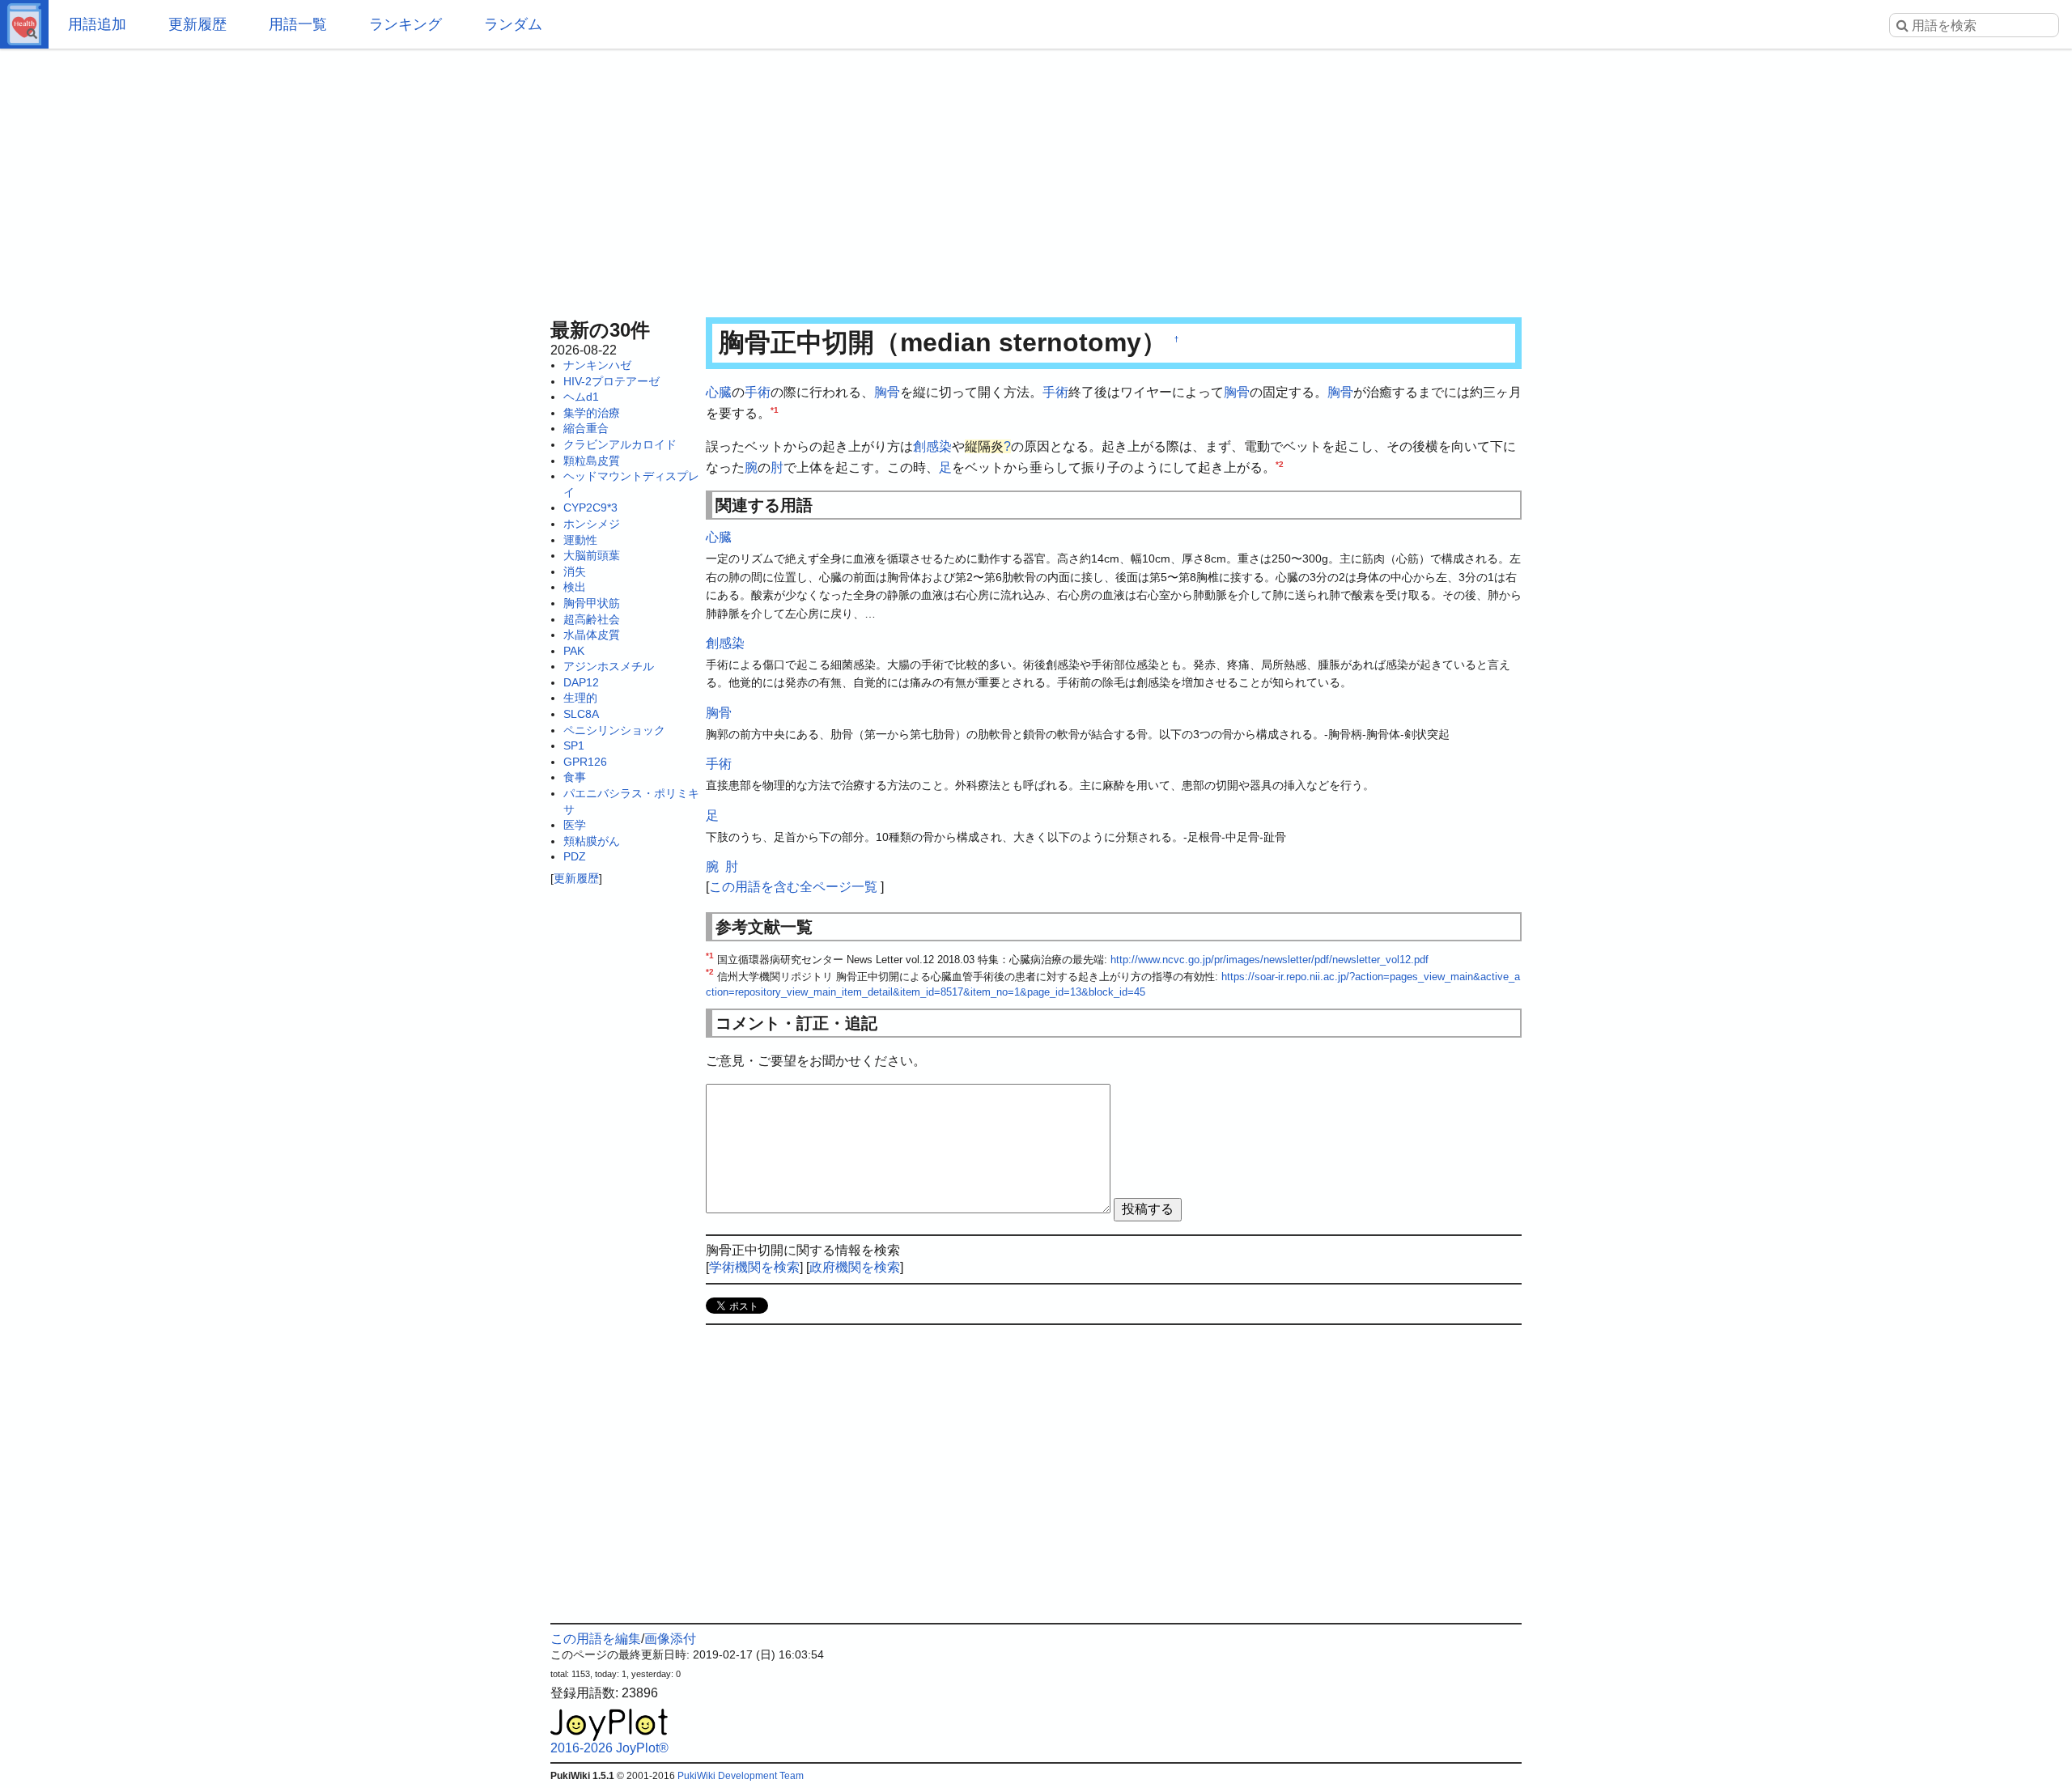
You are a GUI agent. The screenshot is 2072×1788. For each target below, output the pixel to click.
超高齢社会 (592, 619)
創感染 (932, 446)
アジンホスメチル (609, 666)
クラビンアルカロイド (620, 444)
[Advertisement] (1036, 178)
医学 (575, 825)
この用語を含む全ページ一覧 (793, 887)
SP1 (574, 745)
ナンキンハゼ (597, 365)
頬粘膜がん (592, 841)
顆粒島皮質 (592, 461)
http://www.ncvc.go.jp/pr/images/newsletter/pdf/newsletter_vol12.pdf (1270, 960)
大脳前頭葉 (592, 555)
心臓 (719, 392)
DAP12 (581, 682)
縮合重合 (586, 428)
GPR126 (585, 762)
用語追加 (97, 24)
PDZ (575, 856)
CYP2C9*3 (590, 508)
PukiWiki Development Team (741, 1776)
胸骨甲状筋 (592, 603)
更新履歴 (197, 24)
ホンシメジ (592, 524)
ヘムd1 (581, 397)
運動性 (580, 540)
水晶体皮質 (592, 635)
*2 (1280, 463)
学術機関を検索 (754, 1267)
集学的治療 (592, 413)
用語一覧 (298, 24)
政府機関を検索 (855, 1267)
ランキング (405, 24)
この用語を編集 (596, 1639)
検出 (575, 587)
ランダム (513, 24)
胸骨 (887, 392)
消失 (575, 571)
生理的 (580, 698)
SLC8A (581, 714)
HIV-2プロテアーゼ (611, 381)
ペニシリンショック (614, 730)
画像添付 (670, 1639)
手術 (758, 392)
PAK (574, 651)
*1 (775, 409)
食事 (575, 777)
